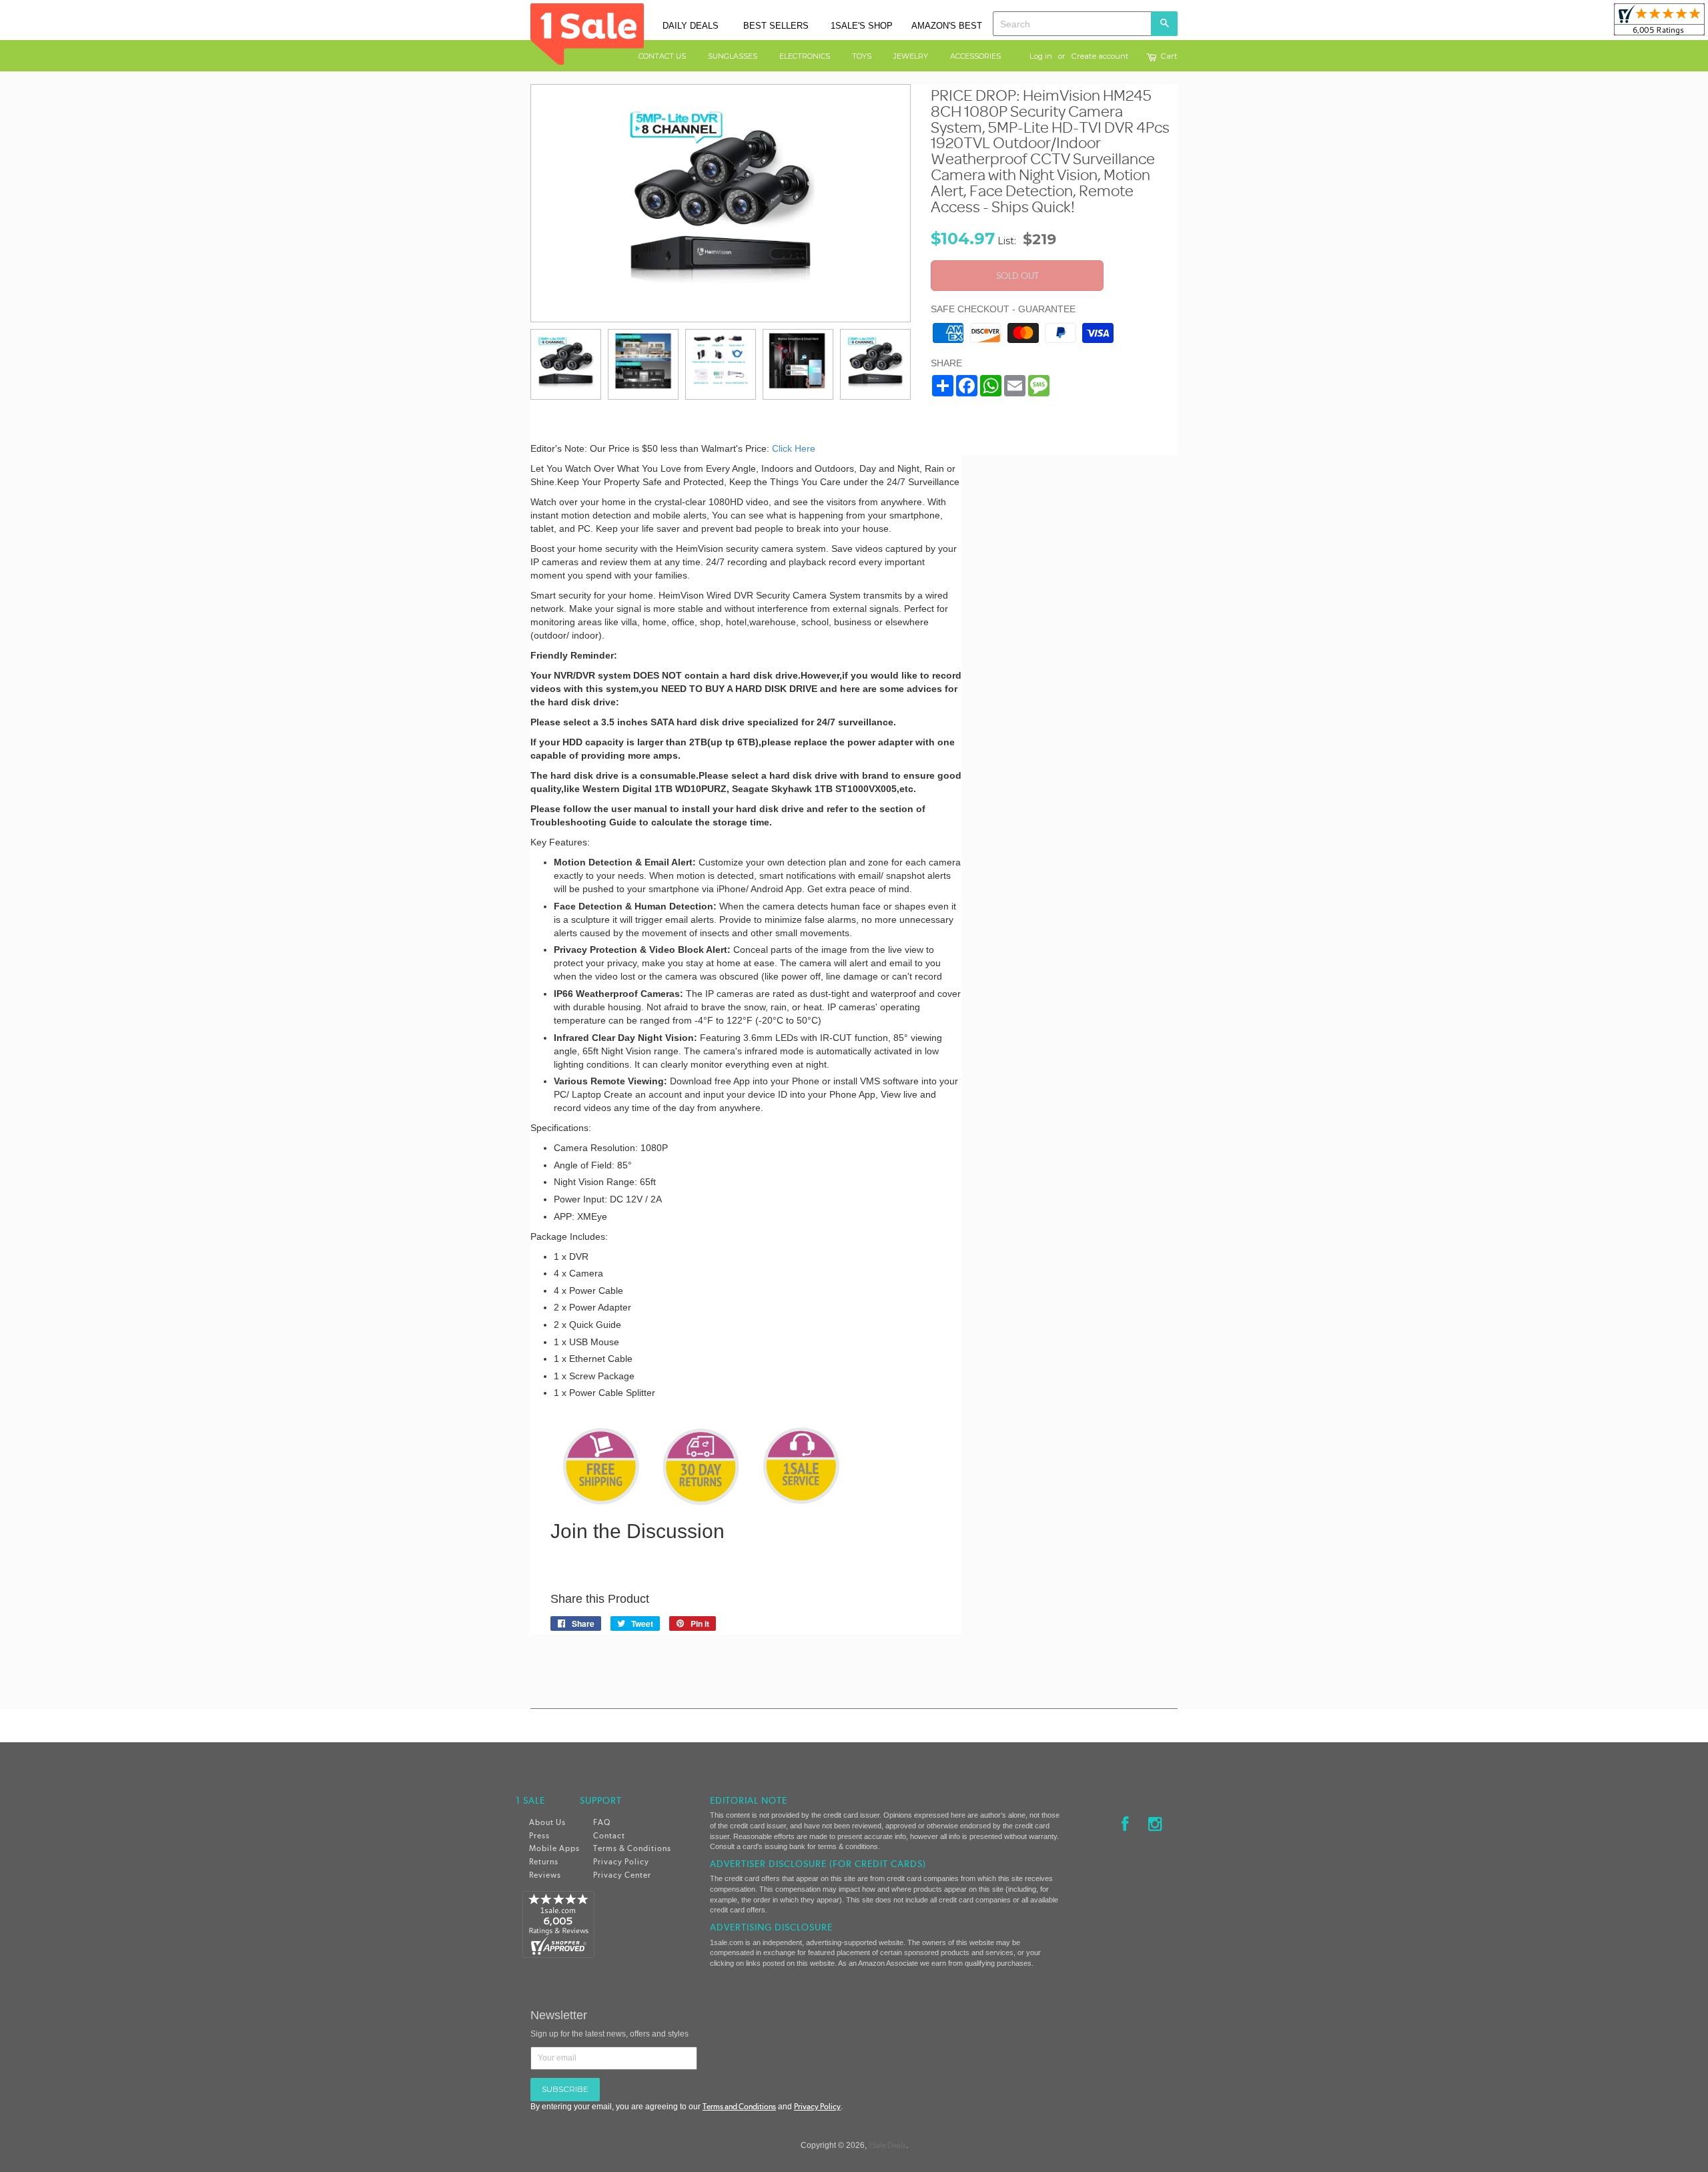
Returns (544, 1862)
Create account (1100, 56)
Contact (609, 1836)
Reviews (545, 1875)
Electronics (805, 56)
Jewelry (911, 56)
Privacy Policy (621, 1862)
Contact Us (662, 56)
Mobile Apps (554, 1848)
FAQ (602, 1822)
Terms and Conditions (739, 2107)
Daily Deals (691, 26)
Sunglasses (733, 56)
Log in (1041, 56)
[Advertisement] (1080, 642)
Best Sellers (776, 26)
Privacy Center (622, 1875)
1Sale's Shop (862, 26)
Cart (1169, 57)
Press (539, 1836)
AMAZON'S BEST (947, 26)
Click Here (795, 448)
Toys (862, 56)
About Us (547, 1822)
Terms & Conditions (632, 1848)
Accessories (975, 56)
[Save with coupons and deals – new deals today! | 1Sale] (587, 32)
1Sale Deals (887, 2145)
